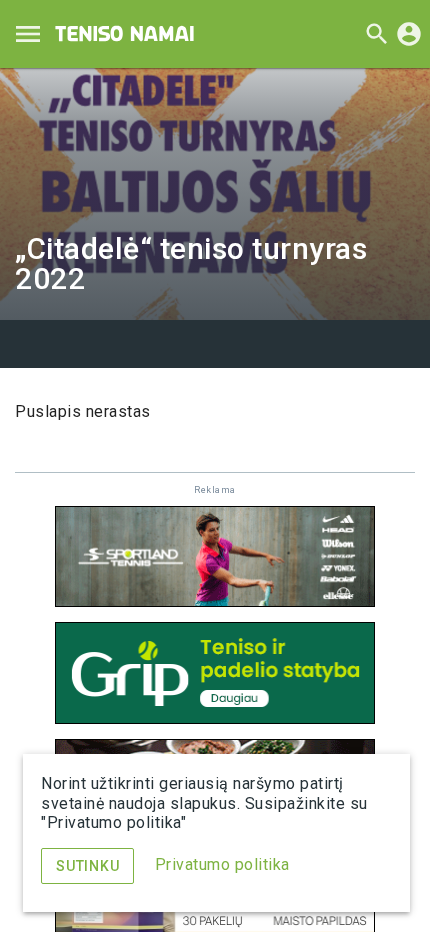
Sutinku (87, 866)
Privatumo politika (222, 864)
